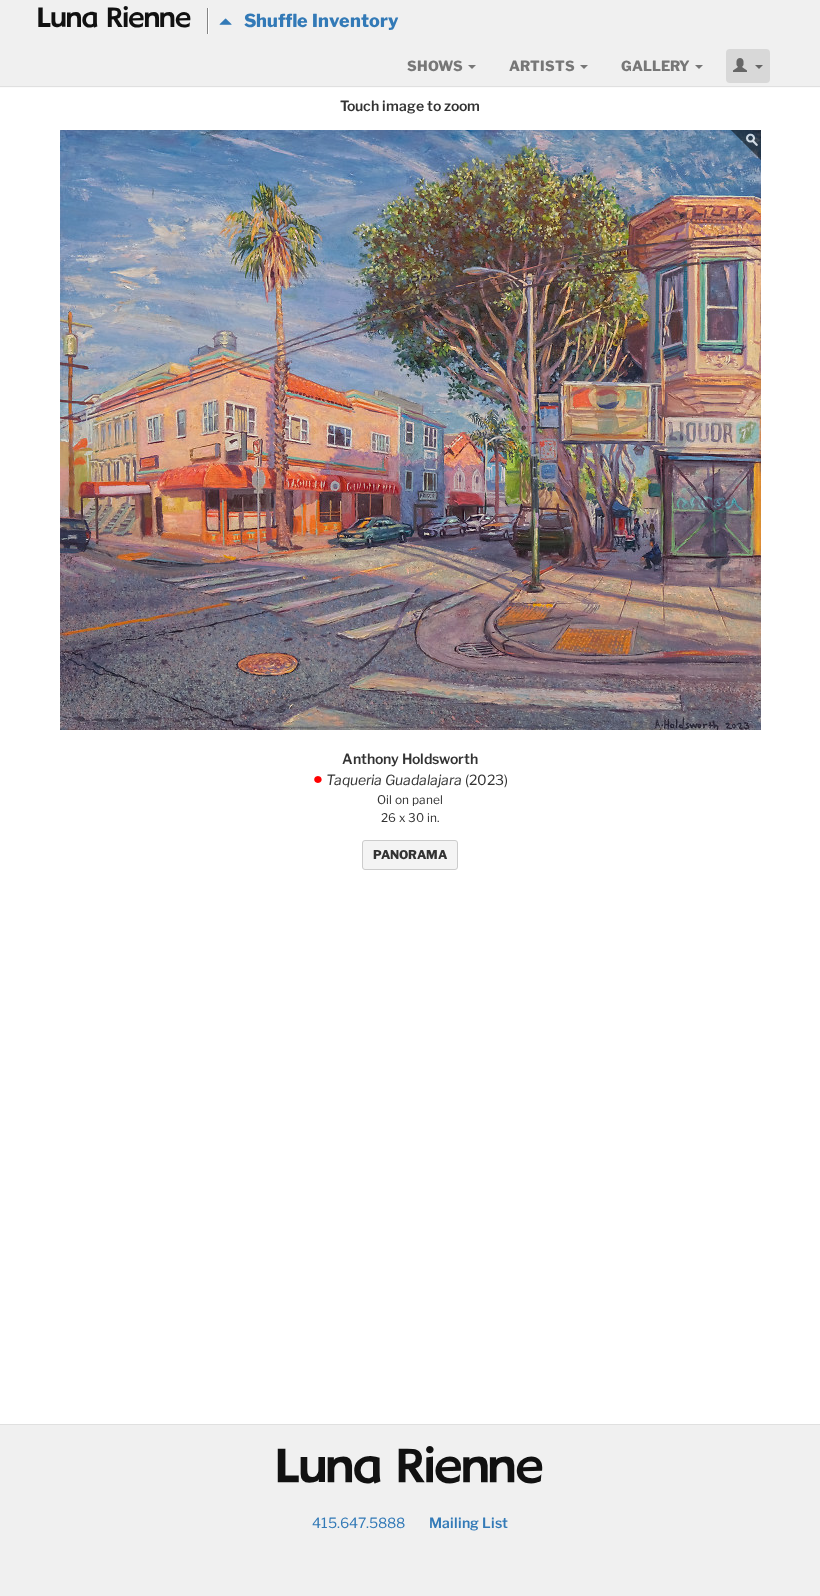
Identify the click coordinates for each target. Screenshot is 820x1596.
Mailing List (468, 1522)
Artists (543, 65)
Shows (436, 65)
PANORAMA (410, 854)
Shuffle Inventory (315, 20)
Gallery (657, 65)
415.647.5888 (358, 1522)
